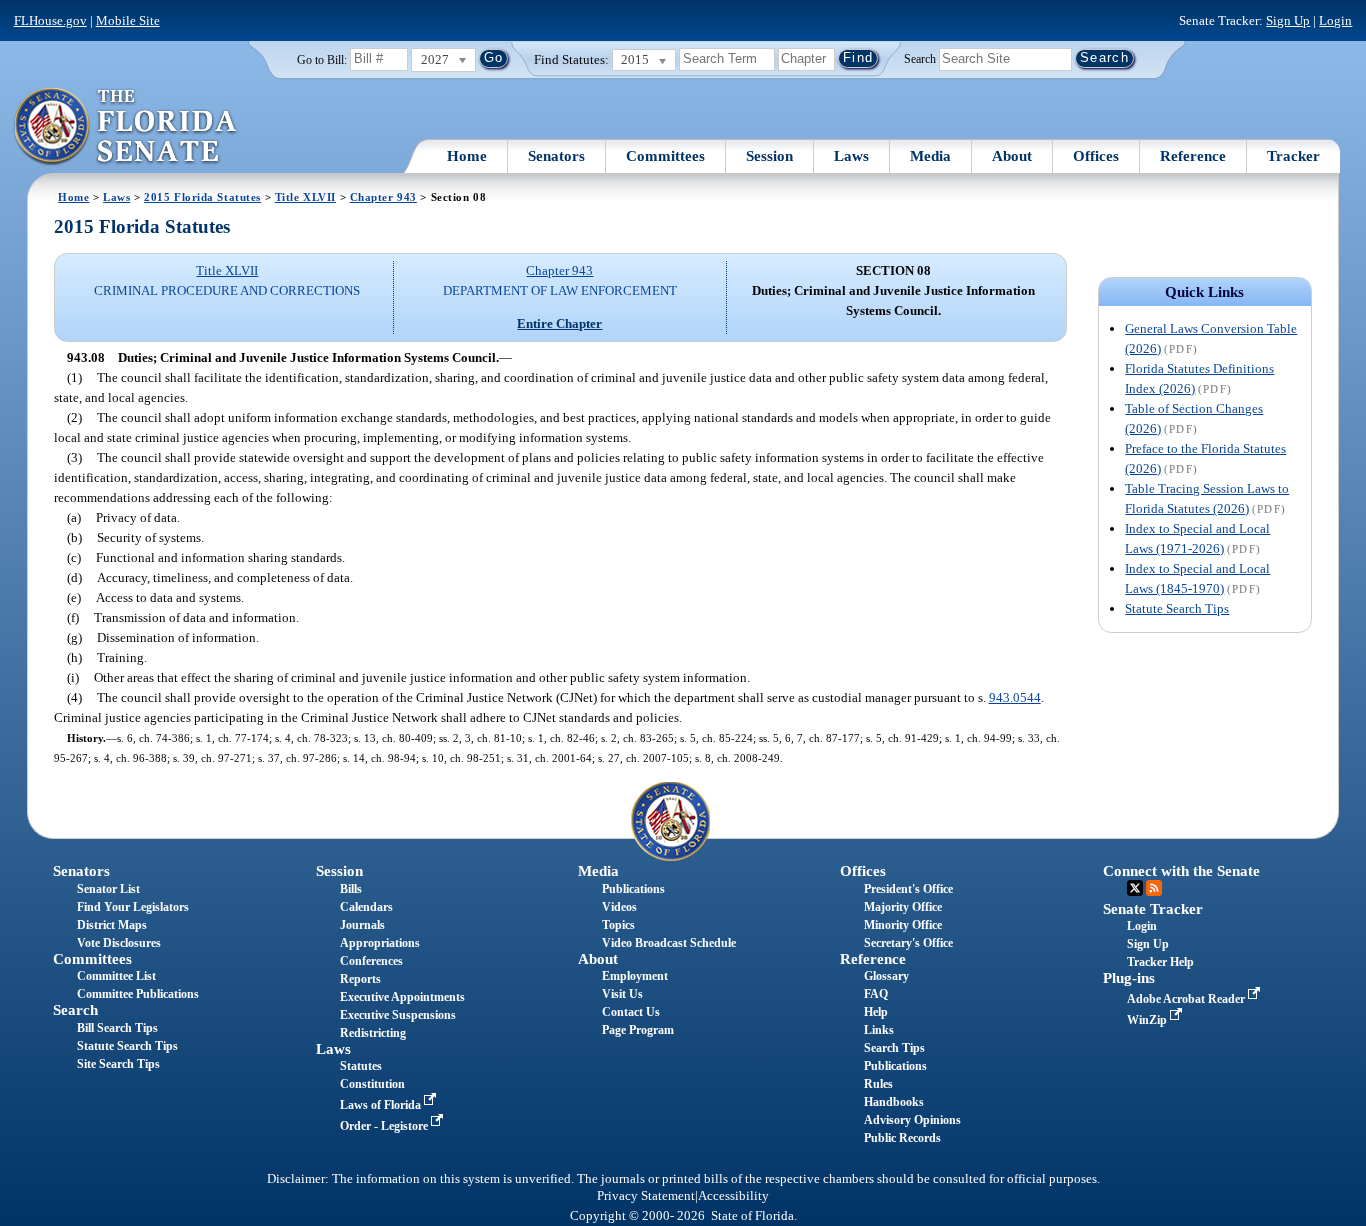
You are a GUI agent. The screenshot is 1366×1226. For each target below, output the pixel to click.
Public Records (902, 1138)
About (1012, 156)
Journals (362, 925)
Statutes (361, 1066)
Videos (619, 907)
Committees (665, 156)
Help (876, 1012)
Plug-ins (1129, 978)
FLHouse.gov (50, 20)
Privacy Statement (646, 1196)
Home (467, 156)
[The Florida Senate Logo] (126, 127)
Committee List (116, 976)
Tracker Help (1160, 962)
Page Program (638, 1030)
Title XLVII (305, 197)
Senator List (108, 889)
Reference (1193, 156)
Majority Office (903, 907)
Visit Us (622, 994)
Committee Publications (138, 994)
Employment (635, 976)
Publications (633, 889)
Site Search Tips (118, 1064)
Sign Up (1288, 20)
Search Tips (894, 1048)
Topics (618, 925)
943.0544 (1015, 697)
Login (1335, 20)
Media (930, 156)
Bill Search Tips (117, 1028)
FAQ (876, 994)
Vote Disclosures (119, 943)
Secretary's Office (908, 943)
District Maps (112, 925)
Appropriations (380, 943)
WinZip (1148, 1020)
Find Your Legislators (133, 907)
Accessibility (733, 1196)
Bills (351, 889)
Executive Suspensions (398, 1015)
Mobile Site (128, 20)
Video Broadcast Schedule (669, 943)
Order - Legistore (385, 1126)
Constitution (372, 1084)
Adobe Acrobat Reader (1187, 999)
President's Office (908, 889)
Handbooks (894, 1102)
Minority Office (903, 925)
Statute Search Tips (1177, 608)
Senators (556, 156)
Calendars (366, 907)
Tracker (1293, 156)
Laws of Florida (382, 1105)
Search (920, 58)
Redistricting (373, 1033)
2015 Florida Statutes (202, 197)
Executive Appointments (402, 997)
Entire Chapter (559, 323)
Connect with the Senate (1181, 871)
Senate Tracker (1153, 909)
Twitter (1135, 888)
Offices (1096, 156)
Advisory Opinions (912, 1120)
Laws (851, 156)
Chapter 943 (383, 197)
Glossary (886, 976)
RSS (1154, 888)
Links (879, 1030)
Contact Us (631, 1012)
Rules (878, 1084)
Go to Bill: (322, 60)
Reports (360, 979)
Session (769, 156)
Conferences (371, 961)
